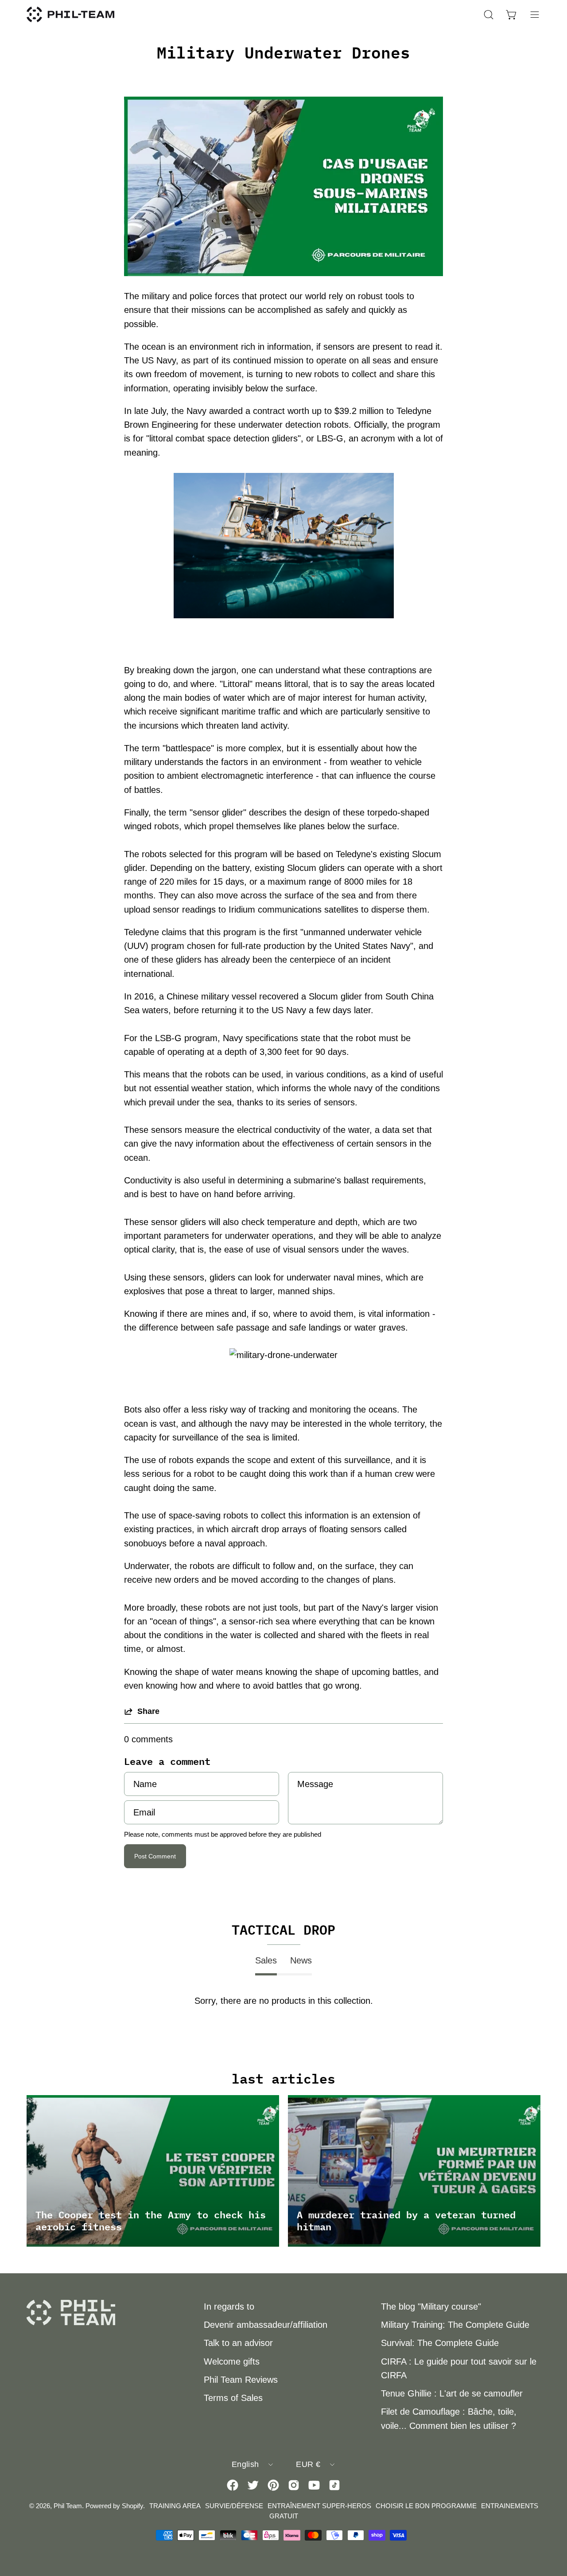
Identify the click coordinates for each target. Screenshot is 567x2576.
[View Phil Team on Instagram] (294, 2485)
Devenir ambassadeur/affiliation (266, 2325)
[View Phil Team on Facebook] (233, 2485)
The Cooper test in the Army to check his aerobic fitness (151, 2220)
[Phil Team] (71, 14)
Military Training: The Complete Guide (455, 2325)
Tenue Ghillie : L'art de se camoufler (452, 2393)
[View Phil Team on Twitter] (253, 2485)
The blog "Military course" (431, 2307)
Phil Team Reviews (241, 2380)
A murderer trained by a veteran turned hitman (406, 2220)
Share (148, 1711)
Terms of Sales (233, 2398)
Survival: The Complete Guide (440, 2343)
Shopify (132, 2506)
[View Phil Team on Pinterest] (273, 2485)
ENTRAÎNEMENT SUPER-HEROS (319, 2506)
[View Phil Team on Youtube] (314, 2485)
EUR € (308, 2464)
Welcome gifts (232, 2361)
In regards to (229, 2307)
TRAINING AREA (175, 2506)
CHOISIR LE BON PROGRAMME (426, 2506)
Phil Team (68, 2506)
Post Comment (155, 1856)
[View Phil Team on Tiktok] (334, 2485)
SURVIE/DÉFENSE (234, 2506)
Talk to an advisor (238, 2343)
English (245, 2464)
